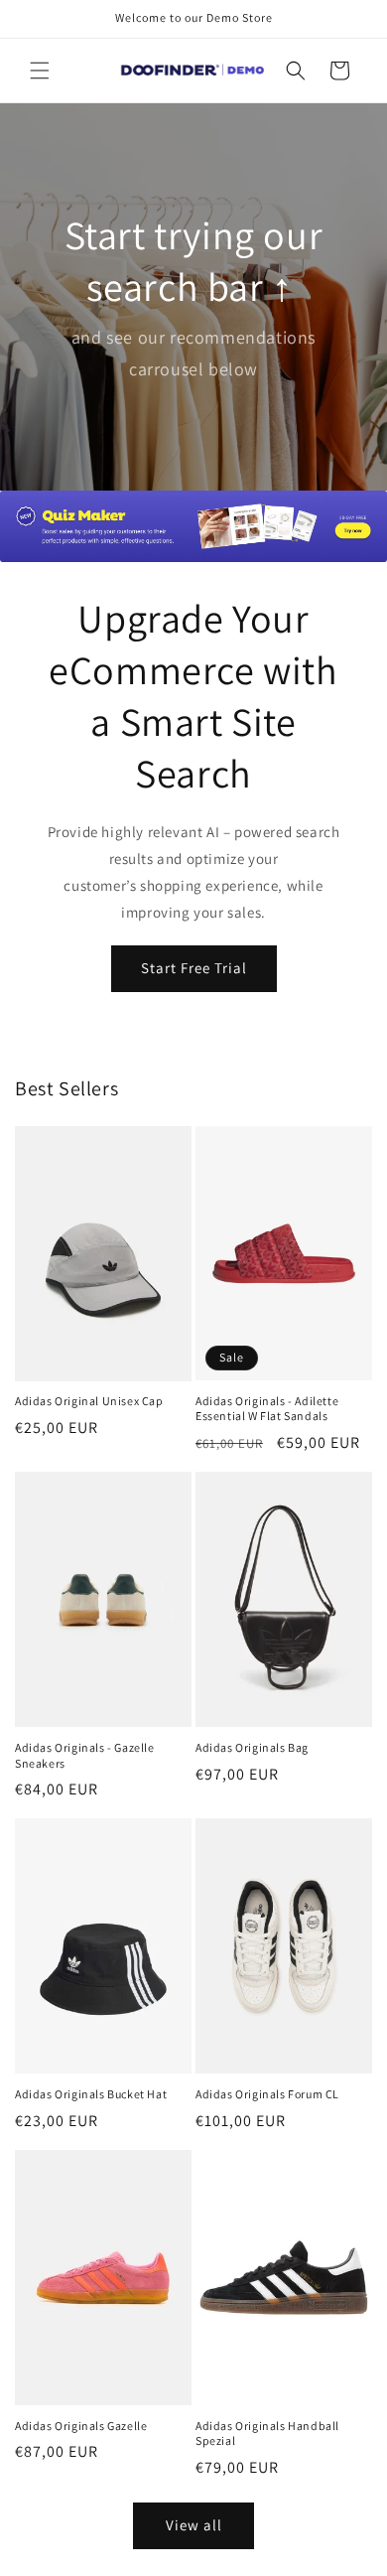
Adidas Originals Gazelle (81, 2426)
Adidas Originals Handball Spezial (267, 2433)
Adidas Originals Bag (252, 1747)
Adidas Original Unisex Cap (89, 1401)
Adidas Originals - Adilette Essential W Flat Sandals (267, 1409)
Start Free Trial (194, 968)
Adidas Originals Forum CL (267, 2094)
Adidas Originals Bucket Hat (91, 2094)
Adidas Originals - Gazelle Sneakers (85, 1755)
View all (194, 2525)
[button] (40, 71)
